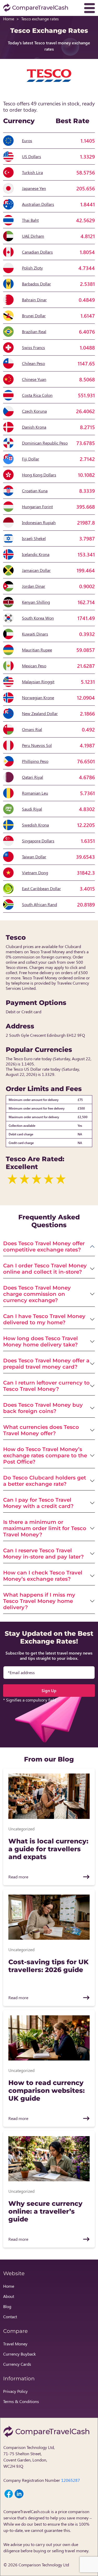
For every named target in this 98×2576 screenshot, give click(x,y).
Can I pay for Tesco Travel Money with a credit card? (38, 1503)
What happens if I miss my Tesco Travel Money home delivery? (39, 1601)
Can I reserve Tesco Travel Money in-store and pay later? (44, 1554)
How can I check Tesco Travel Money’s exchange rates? (43, 1576)
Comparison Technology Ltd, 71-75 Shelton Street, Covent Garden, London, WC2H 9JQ (29, 2457)
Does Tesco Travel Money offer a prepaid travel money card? (46, 1364)
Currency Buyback (19, 2354)
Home (9, 19)
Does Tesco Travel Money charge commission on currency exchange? (37, 1294)
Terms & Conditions (21, 2401)
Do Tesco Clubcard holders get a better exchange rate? (45, 1481)
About (9, 2296)
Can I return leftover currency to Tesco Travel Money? (46, 1386)
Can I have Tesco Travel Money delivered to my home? (44, 1319)
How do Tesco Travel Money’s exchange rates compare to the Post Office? (45, 1455)
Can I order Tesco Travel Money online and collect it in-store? (45, 1269)
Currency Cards (17, 2364)
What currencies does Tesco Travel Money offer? (41, 1430)
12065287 (71, 2480)
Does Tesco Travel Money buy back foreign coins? (43, 1408)
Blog (7, 2306)
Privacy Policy (15, 2391)
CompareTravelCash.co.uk (27, 2511)
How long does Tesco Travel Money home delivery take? (41, 1341)
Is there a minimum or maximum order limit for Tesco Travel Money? (45, 1528)
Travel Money (15, 2344)
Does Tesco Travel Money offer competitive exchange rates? (44, 1247)
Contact (10, 2317)
